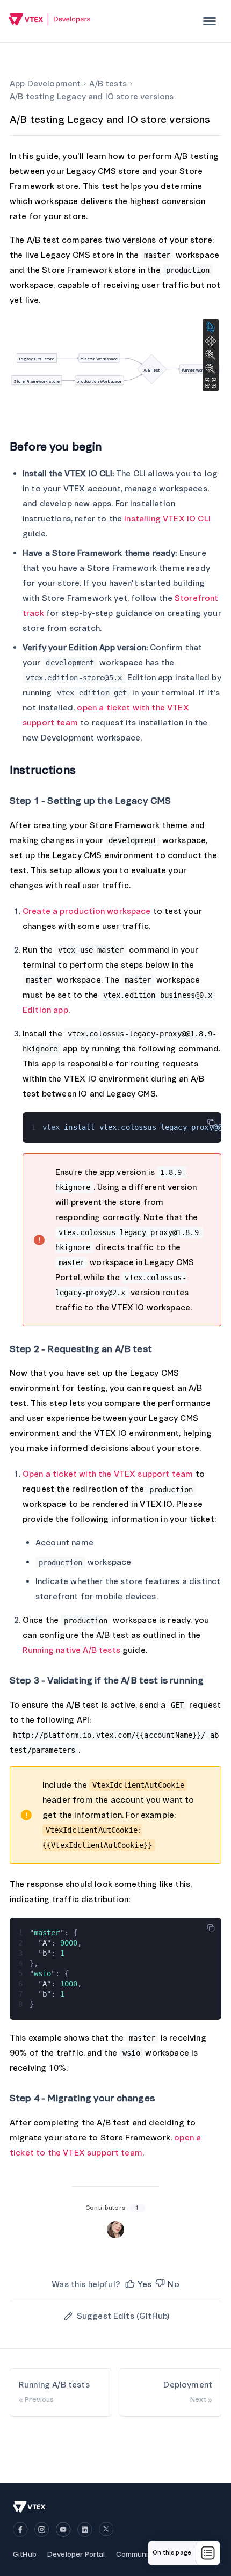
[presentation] (210, 21)
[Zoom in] (211, 355)
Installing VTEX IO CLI (167, 519)
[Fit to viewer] (211, 383)
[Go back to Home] (50, 21)
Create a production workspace (87, 911)
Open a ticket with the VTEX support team (108, 1474)
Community (135, 2554)
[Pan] (211, 341)
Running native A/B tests (71, 1650)
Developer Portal (76, 2554)
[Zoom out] (211, 369)
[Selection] (211, 327)
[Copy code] (211, 1122)
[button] (138, 2284)
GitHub (25, 2554)
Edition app (45, 1010)
